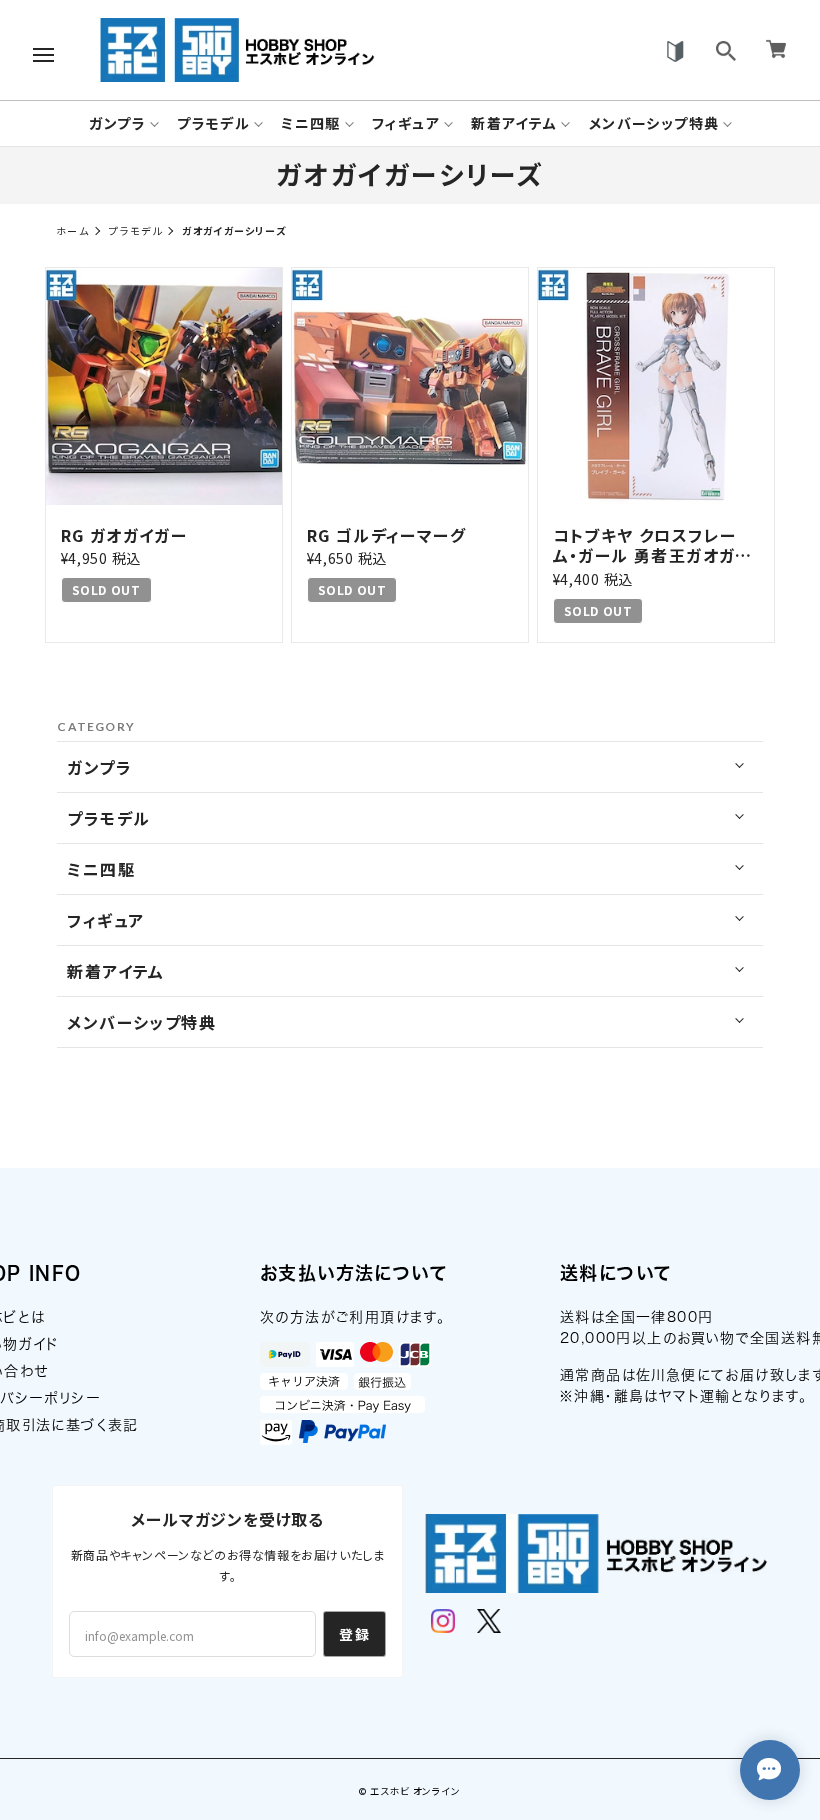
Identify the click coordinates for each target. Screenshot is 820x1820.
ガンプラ (117, 123)
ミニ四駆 (311, 123)
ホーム (72, 230)
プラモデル (213, 123)
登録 (354, 1634)
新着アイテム (514, 123)
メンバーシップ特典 (654, 123)
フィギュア (406, 123)
